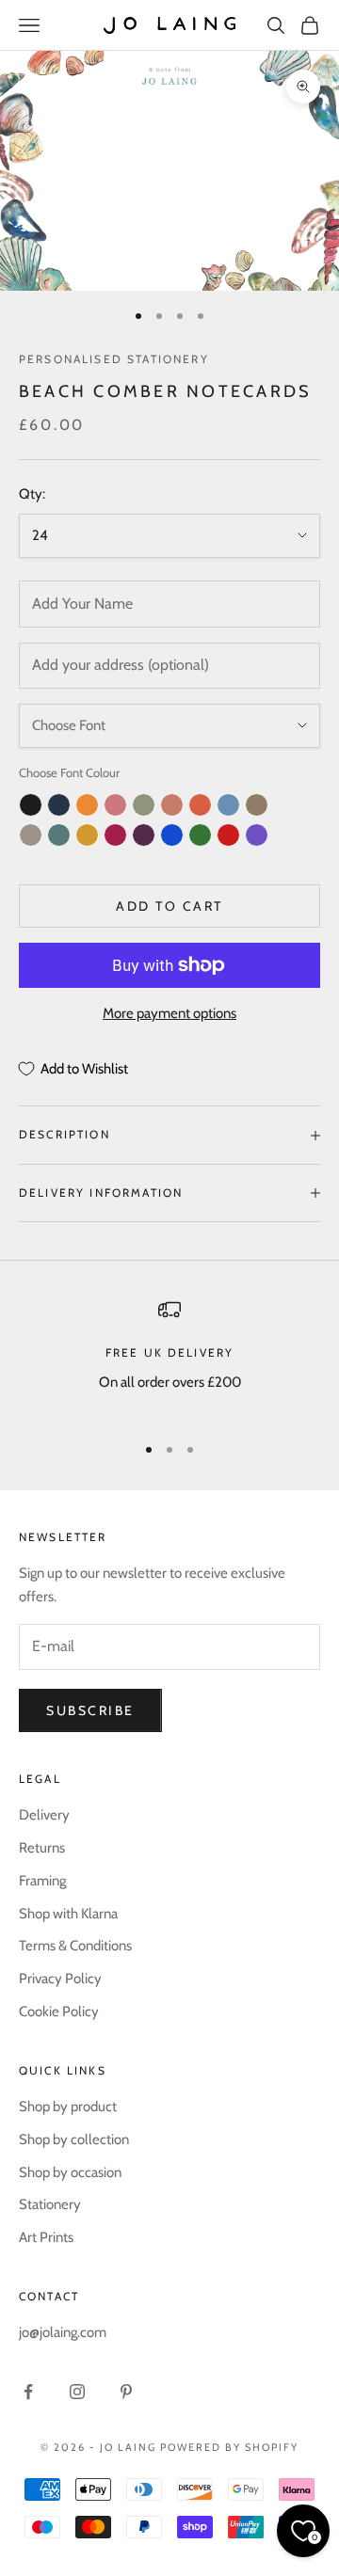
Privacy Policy (60, 1979)
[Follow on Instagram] (77, 2392)
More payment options (169, 1013)
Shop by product (68, 2107)
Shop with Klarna (68, 1914)
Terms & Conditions (75, 1946)
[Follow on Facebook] (28, 2392)
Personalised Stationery (114, 359)
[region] (169, 1358)
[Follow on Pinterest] (126, 2392)
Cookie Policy (59, 2012)
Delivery (44, 1815)
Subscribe (90, 1710)
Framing (42, 1881)
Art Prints (46, 2237)
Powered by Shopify (229, 2447)
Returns (42, 1848)
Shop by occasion (70, 2172)
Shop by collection (74, 2139)
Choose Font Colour (69, 772)
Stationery (50, 2204)
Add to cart (169, 906)
